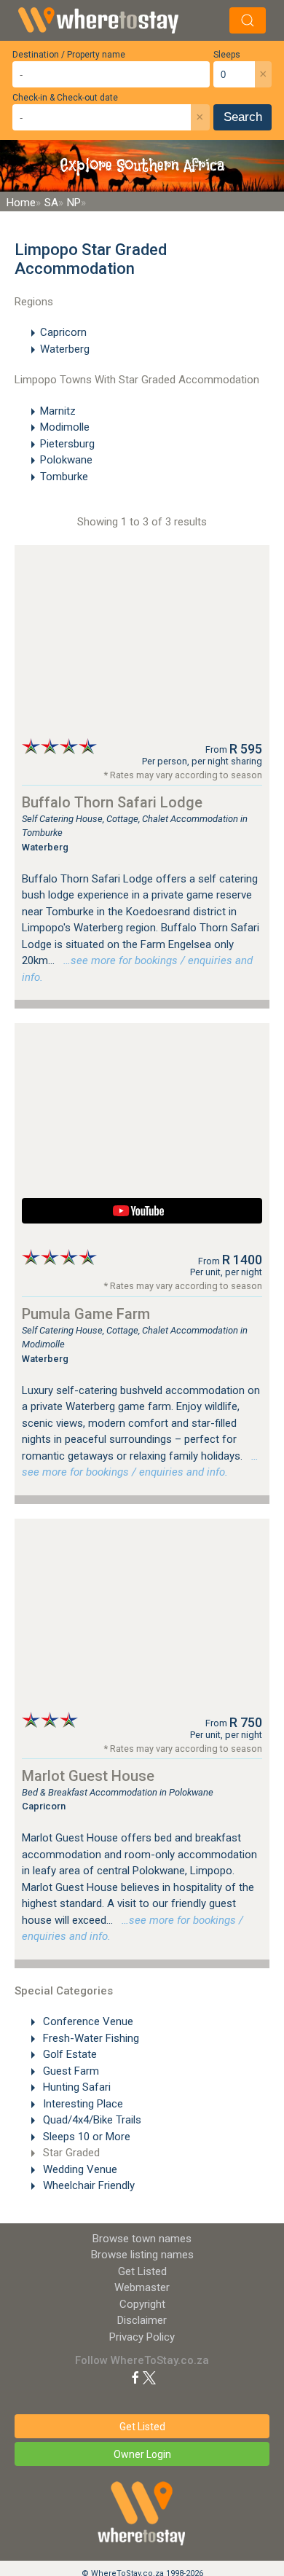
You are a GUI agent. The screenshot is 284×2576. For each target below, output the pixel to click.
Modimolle (65, 427)
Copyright (142, 2304)
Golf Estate (68, 2054)
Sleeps (227, 55)
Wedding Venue (79, 2169)
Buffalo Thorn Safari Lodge (112, 802)
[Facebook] (135, 2377)
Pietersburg (67, 444)
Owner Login (142, 2454)
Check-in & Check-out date (65, 98)
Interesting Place (82, 2104)
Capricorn (63, 332)
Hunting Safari (75, 2087)
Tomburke (64, 477)
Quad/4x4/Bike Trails (91, 2120)
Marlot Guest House (88, 1776)
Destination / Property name (69, 55)
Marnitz (58, 411)
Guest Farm (70, 2071)
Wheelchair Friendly (87, 2185)
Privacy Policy (142, 2337)
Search (243, 117)
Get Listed (142, 2271)
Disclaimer (142, 2320)
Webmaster (142, 2287)
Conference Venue (87, 2021)
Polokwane (66, 460)
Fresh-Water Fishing (90, 2038)
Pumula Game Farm (86, 1314)
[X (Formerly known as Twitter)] (149, 2377)
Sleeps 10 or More (85, 2137)
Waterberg (65, 349)
